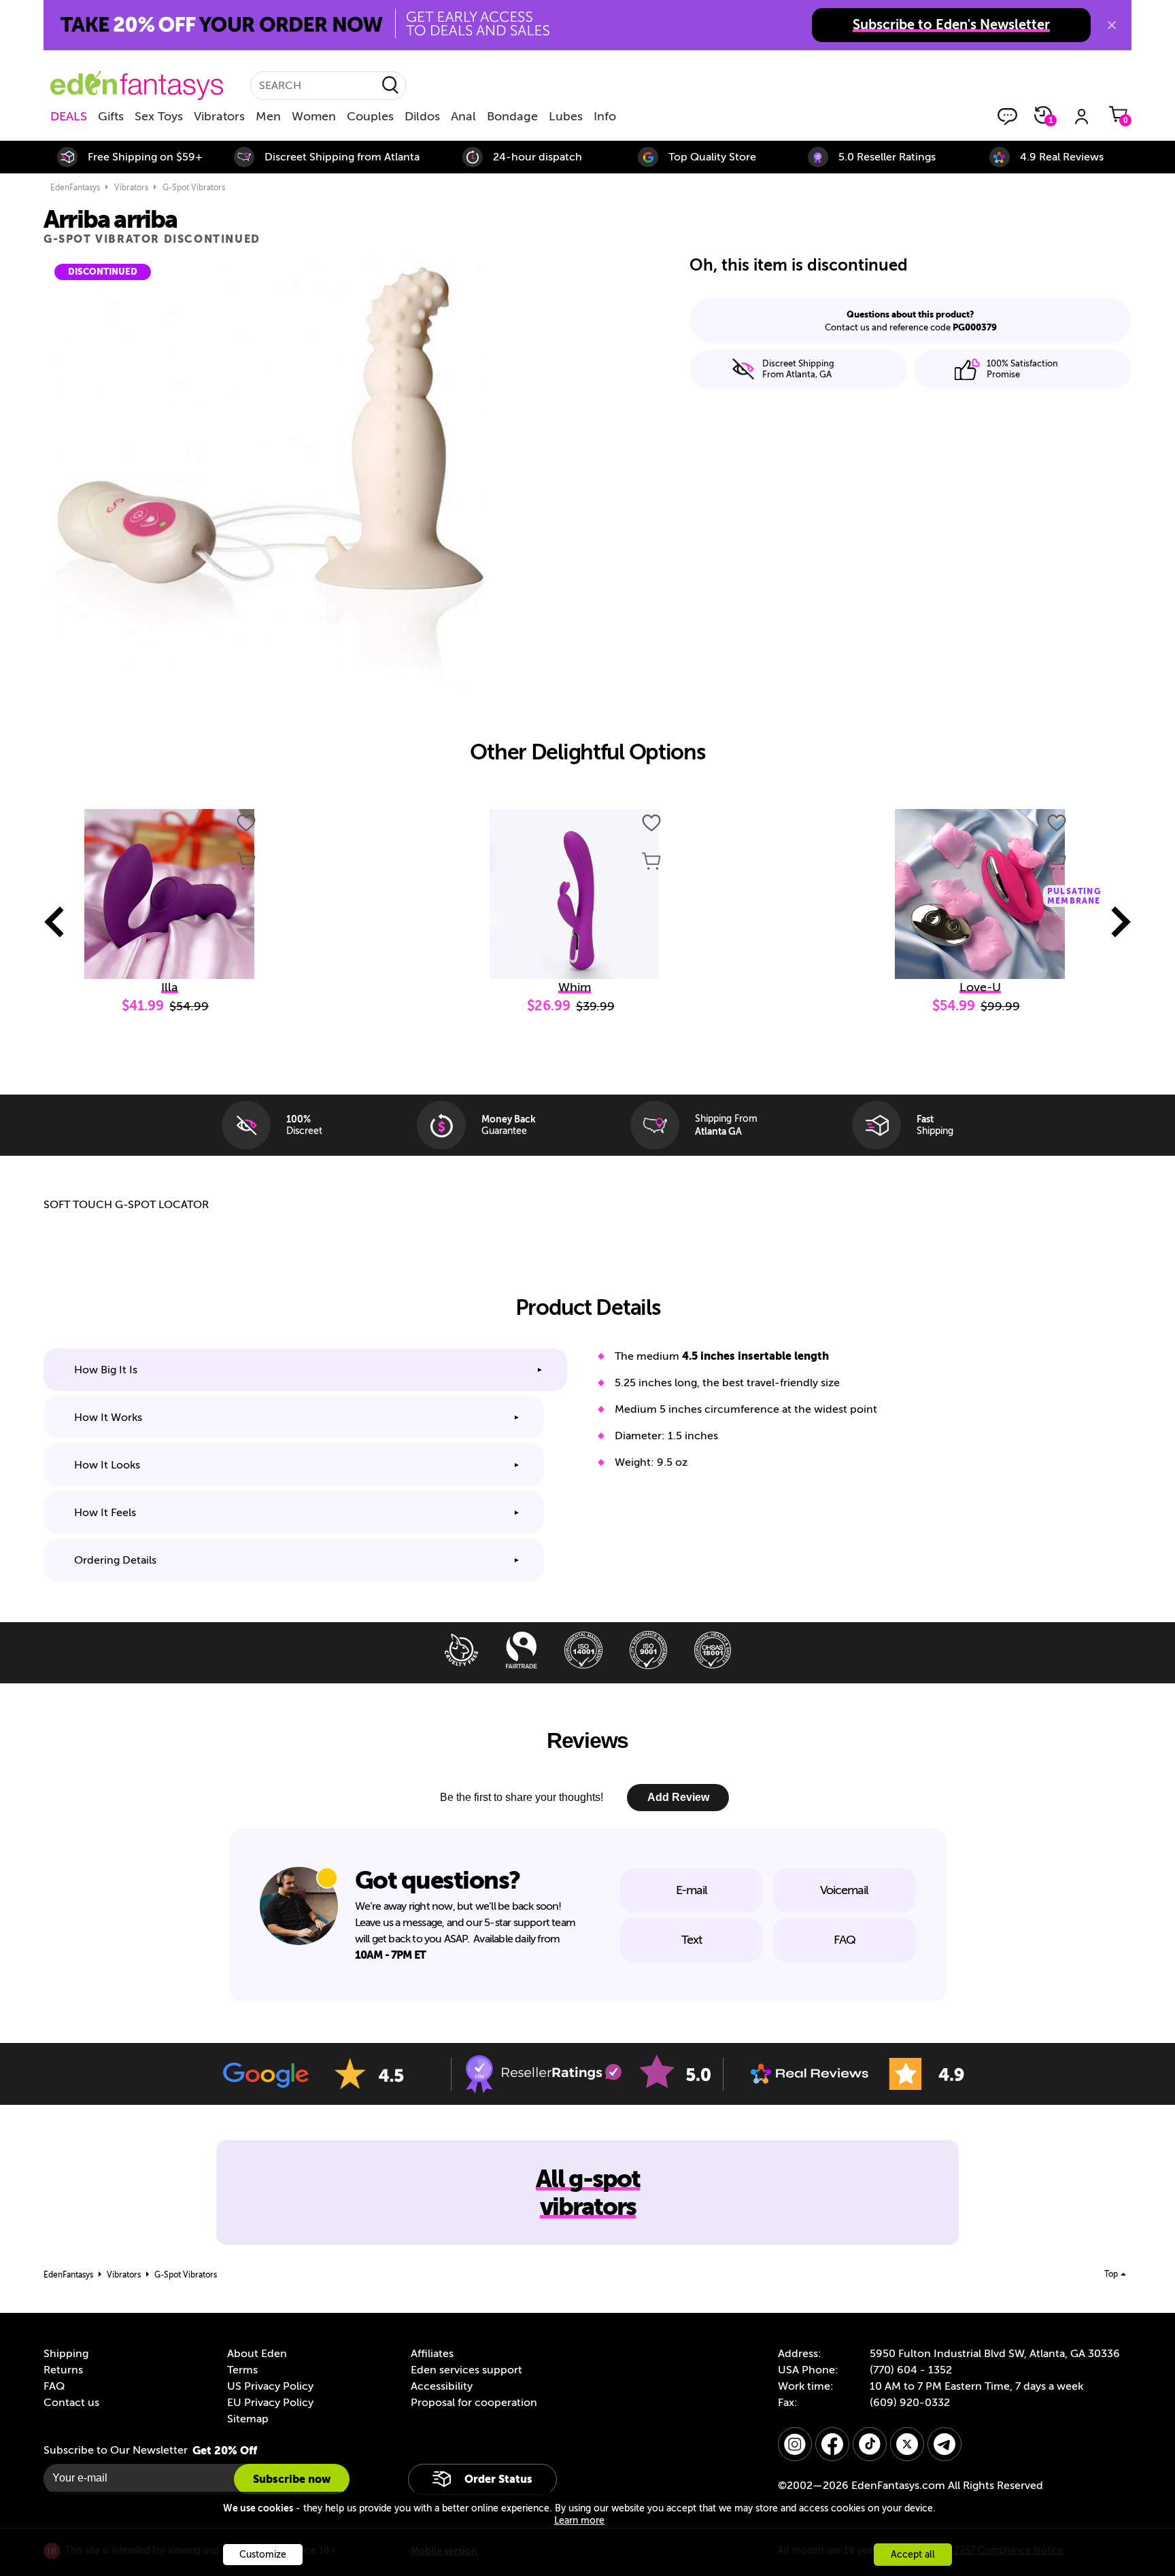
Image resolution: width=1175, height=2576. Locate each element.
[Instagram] (795, 2444)
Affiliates (432, 2354)
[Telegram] (944, 2444)
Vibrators (219, 116)
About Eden (257, 2354)
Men (268, 116)
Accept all (913, 2555)
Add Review (678, 1797)
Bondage (512, 116)
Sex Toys (159, 116)
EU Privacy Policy (270, 2403)
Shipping (66, 2354)
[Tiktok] (870, 2444)
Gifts (111, 116)
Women (314, 116)
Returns (63, 2370)
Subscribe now (292, 2479)
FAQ (845, 1940)
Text (692, 1940)
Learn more (579, 2521)
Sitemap (248, 2419)
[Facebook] (832, 2444)
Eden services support (466, 2370)
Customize (263, 2555)
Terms (242, 2370)
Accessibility (442, 2386)
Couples (370, 116)
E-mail (692, 1890)
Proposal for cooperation (474, 2403)
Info (605, 116)
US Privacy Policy (270, 2386)
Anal (463, 116)
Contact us (71, 2403)
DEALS (69, 116)
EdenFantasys (75, 188)
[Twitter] (907, 2444)
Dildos (422, 116)
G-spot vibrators (194, 188)
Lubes (566, 116)
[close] (1112, 25)
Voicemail (844, 1890)
